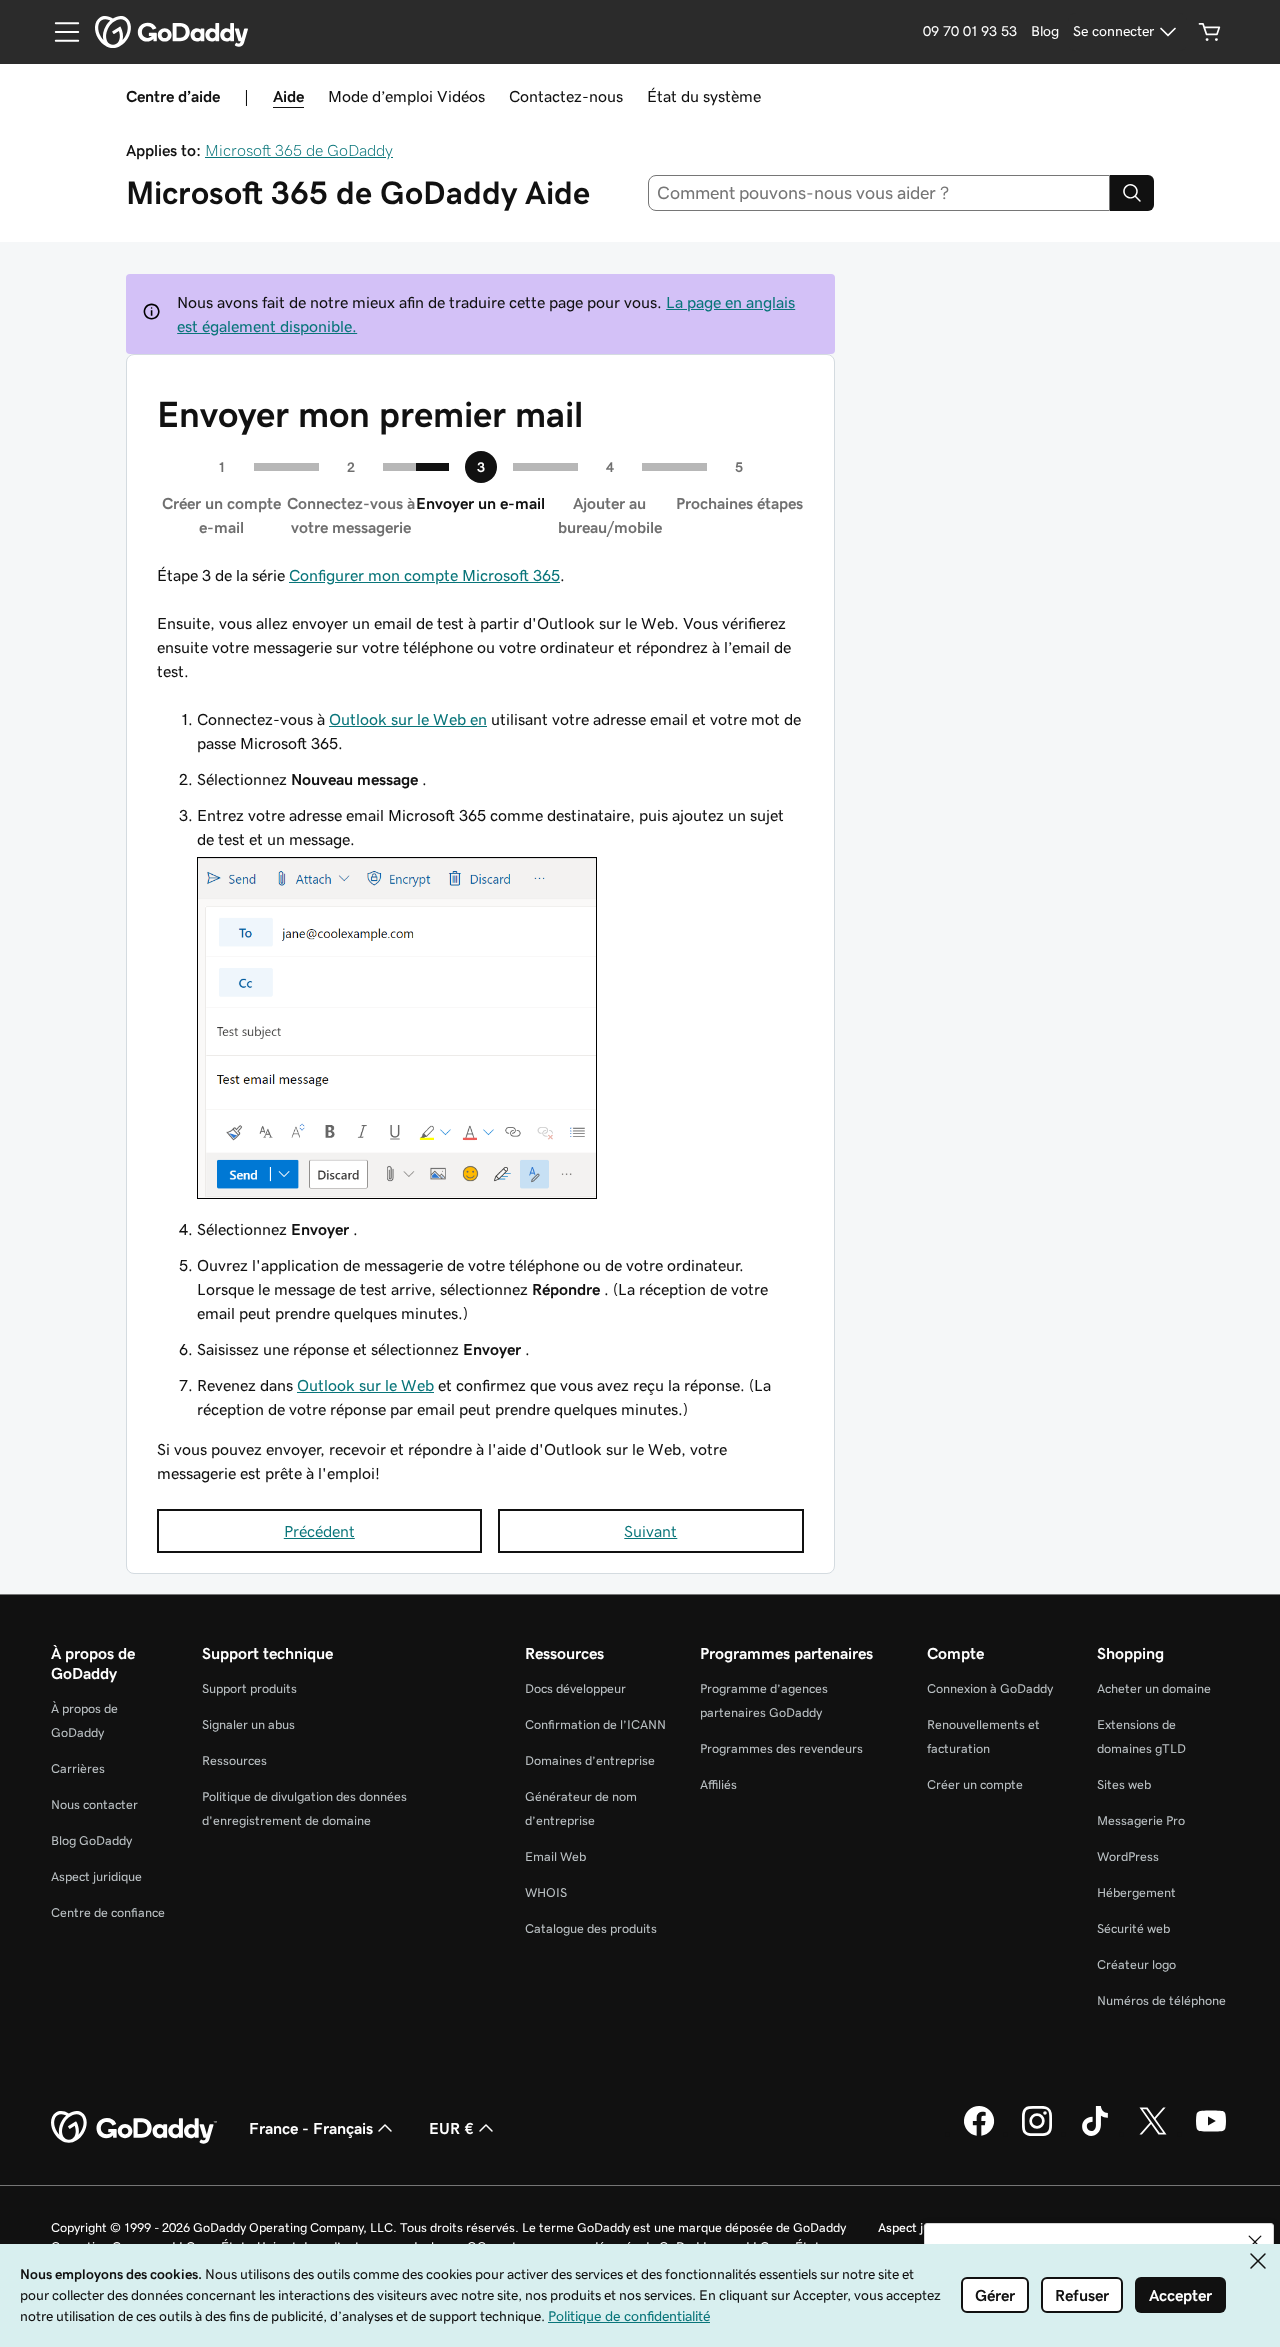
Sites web (1124, 1784)
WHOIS (546, 1892)
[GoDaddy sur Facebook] (979, 2133)
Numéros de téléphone (1161, 2000)
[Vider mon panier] (1210, 32)
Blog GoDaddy (91, 1840)
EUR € (451, 2128)
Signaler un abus (248, 1724)
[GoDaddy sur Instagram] (1037, 2133)
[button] (1255, 2242)
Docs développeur (575, 1688)
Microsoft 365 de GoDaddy (299, 150)
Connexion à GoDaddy (990, 1688)
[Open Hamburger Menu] (59, 32)
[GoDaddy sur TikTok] (1095, 2133)
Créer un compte (975, 1784)
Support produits (249, 1688)
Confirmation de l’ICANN (595, 1724)
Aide (288, 96)
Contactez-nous (566, 96)
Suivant (650, 1531)
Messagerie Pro (1141, 1820)
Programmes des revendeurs (781, 1748)
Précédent (319, 1531)
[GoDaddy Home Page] (134, 2128)
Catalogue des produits (591, 1928)
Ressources (234, 1760)
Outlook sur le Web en (408, 719)
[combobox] (879, 193)
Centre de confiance (108, 1912)
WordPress (1128, 1856)
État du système (704, 96)
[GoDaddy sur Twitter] (1153, 2133)
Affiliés (718, 1784)
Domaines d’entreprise (590, 1760)
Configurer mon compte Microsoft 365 (424, 575)
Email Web (555, 1856)
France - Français (311, 2128)
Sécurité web (1133, 1928)
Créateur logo (1136, 1964)
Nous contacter (94, 1804)
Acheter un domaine (1154, 1688)
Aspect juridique (96, 1876)
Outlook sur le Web (365, 1385)
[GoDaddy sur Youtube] (1211, 2133)
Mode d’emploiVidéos (406, 96)
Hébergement (1136, 1892)
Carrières (78, 1768)
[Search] (1132, 193)
